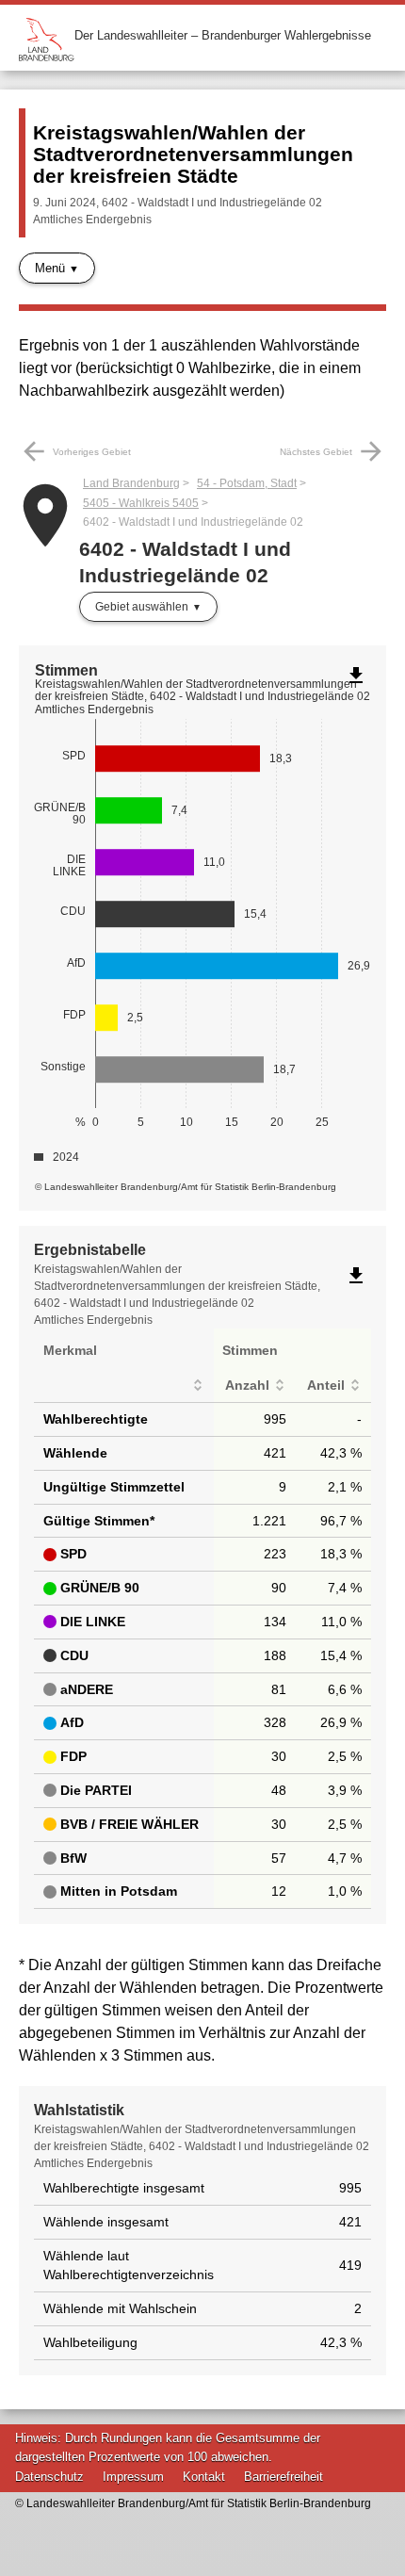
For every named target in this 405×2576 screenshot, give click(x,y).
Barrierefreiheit (283, 2477)
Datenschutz (49, 2477)
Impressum (133, 2477)
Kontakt (204, 2477)
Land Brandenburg (131, 483)
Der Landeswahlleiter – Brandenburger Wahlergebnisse (223, 35)
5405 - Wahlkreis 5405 (141, 503)
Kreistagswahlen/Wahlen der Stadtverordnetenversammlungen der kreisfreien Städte (193, 154)
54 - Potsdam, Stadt (247, 483)
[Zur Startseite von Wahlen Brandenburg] (47, 35)
